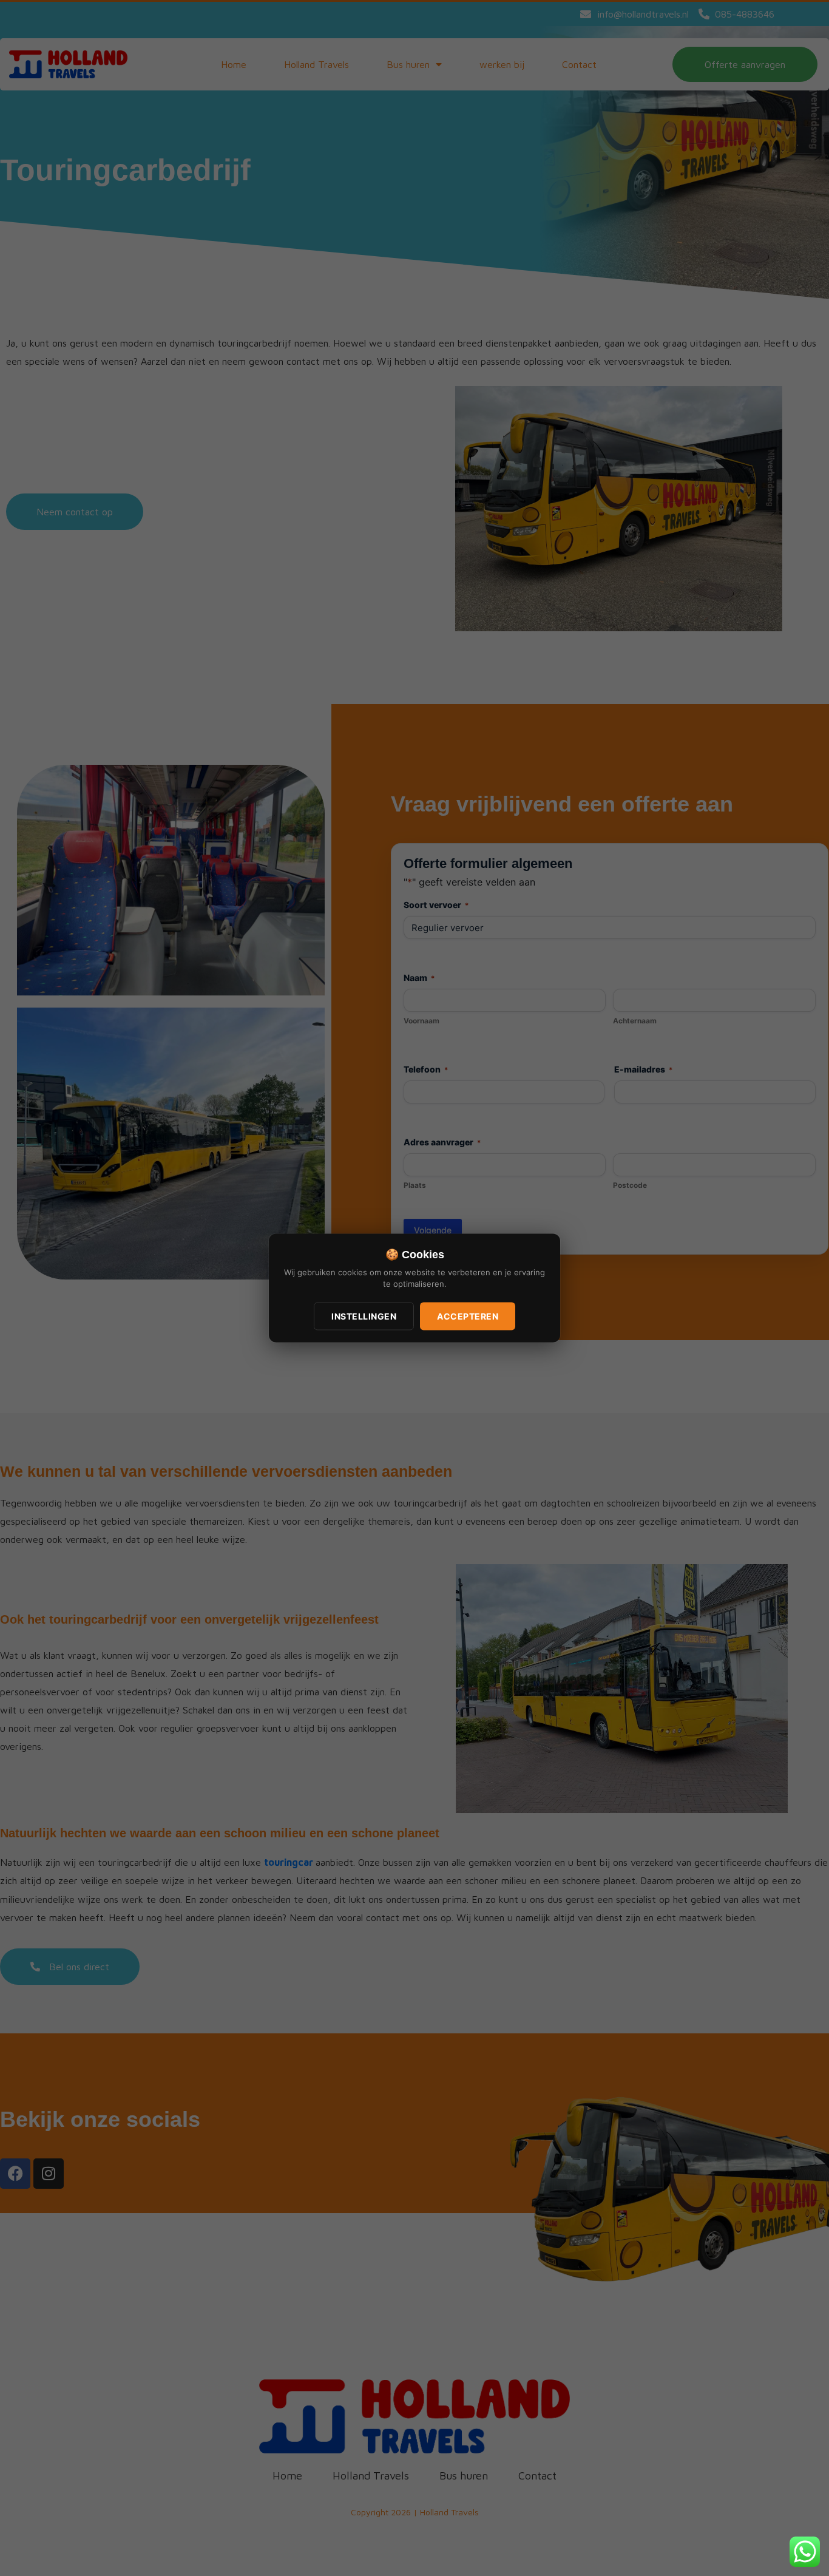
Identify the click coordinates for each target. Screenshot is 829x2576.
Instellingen (364, 1316)
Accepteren (468, 1316)
